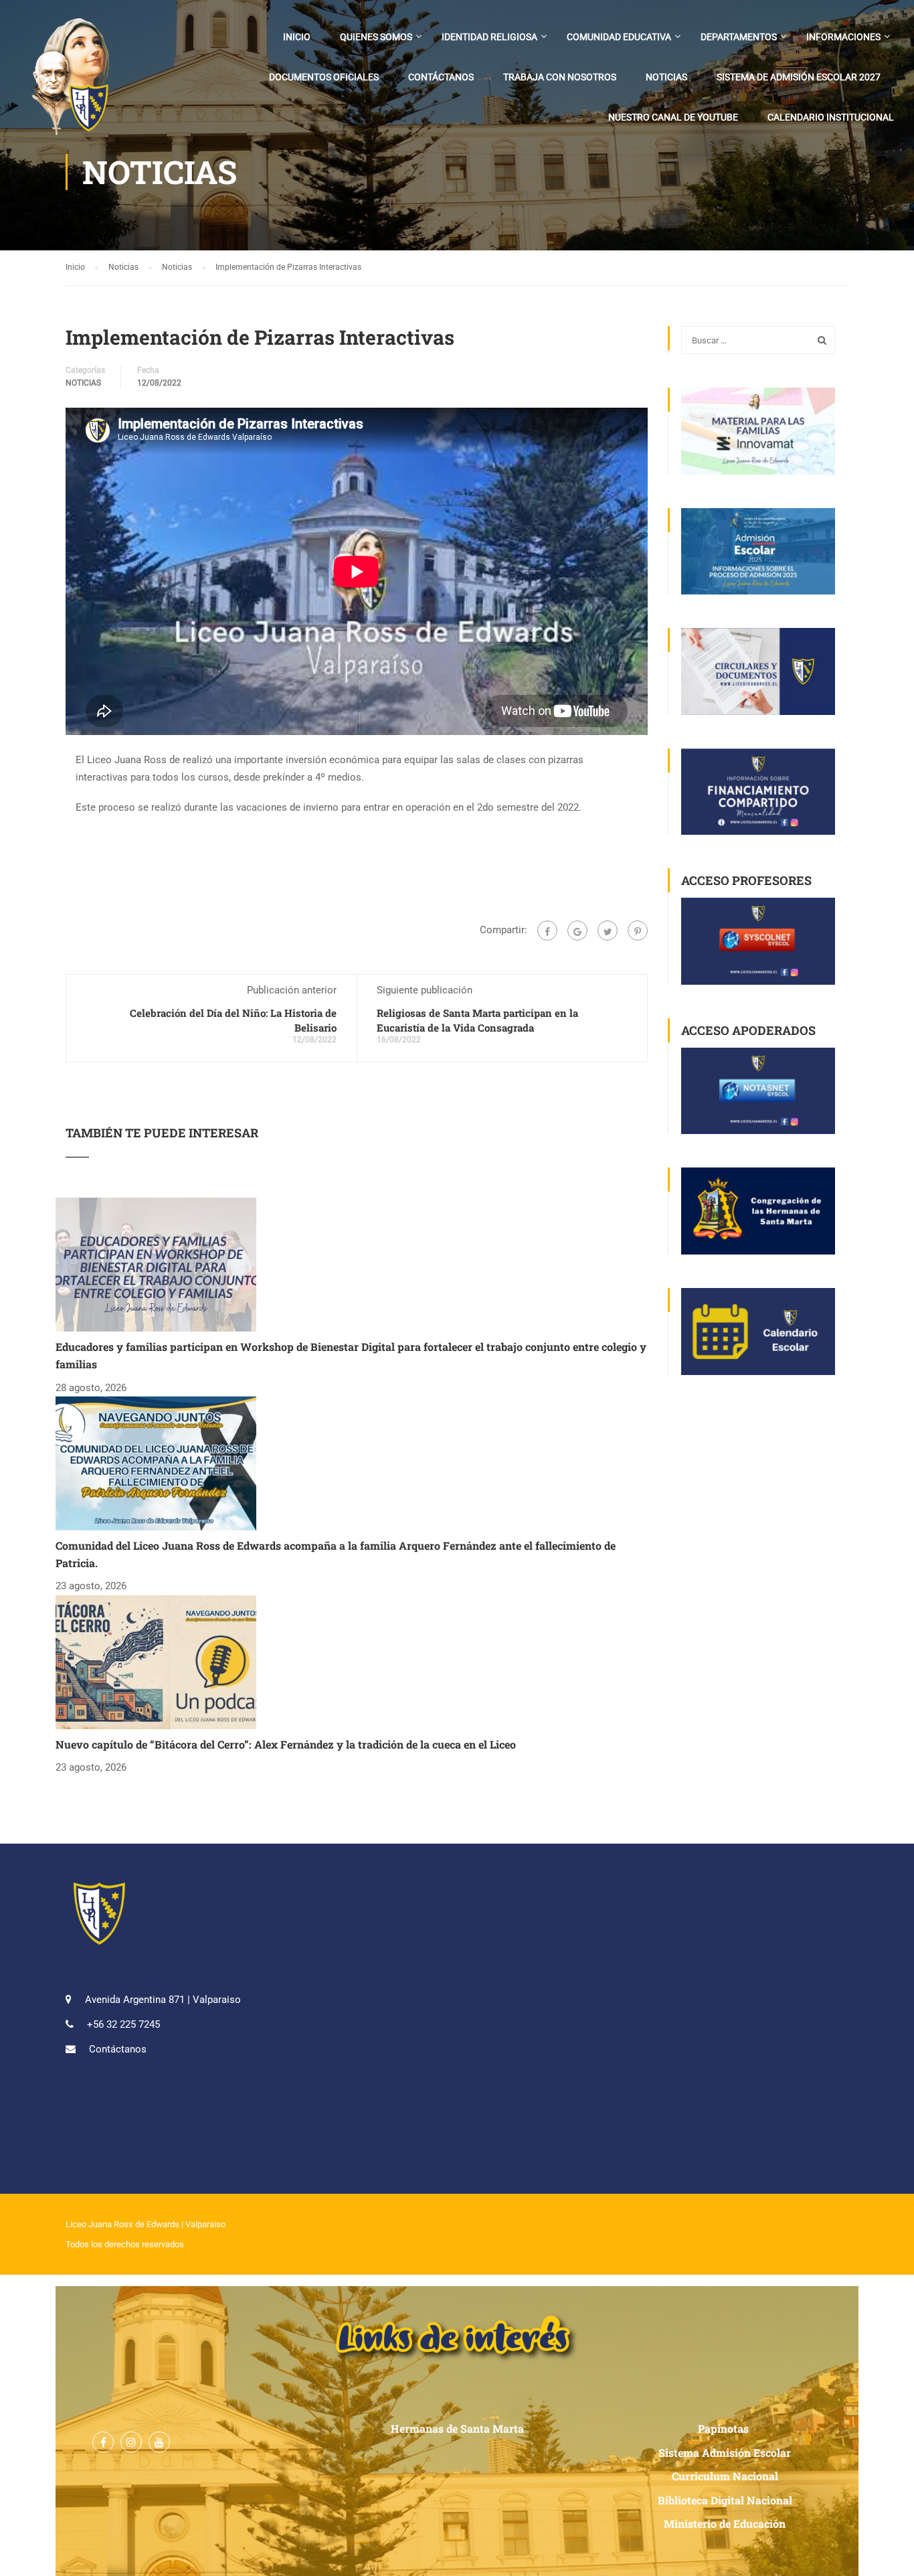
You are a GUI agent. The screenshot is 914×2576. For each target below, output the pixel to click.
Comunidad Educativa (619, 37)
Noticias (666, 77)
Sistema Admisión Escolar (725, 2452)
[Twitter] (608, 931)
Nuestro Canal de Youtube (673, 117)
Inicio (297, 37)
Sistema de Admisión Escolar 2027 (799, 77)
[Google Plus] (577, 931)
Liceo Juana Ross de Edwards (122, 2224)
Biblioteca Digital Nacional (725, 2500)
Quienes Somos (376, 37)
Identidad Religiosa (489, 37)
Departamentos (739, 37)
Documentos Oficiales (324, 77)
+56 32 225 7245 (123, 2024)
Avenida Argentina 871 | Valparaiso (163, 2000)
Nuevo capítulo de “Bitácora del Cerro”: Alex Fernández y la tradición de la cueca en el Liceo (286, 1744)
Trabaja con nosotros (560, 77)
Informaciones (843, 37)
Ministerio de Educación (725, 2523)
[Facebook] (547, 931)
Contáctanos (441, 77)
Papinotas (725, 2428)
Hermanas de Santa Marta (457, 2428)
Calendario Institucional (831, 117)
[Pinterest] (638, 931)
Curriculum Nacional (725, 2476)
